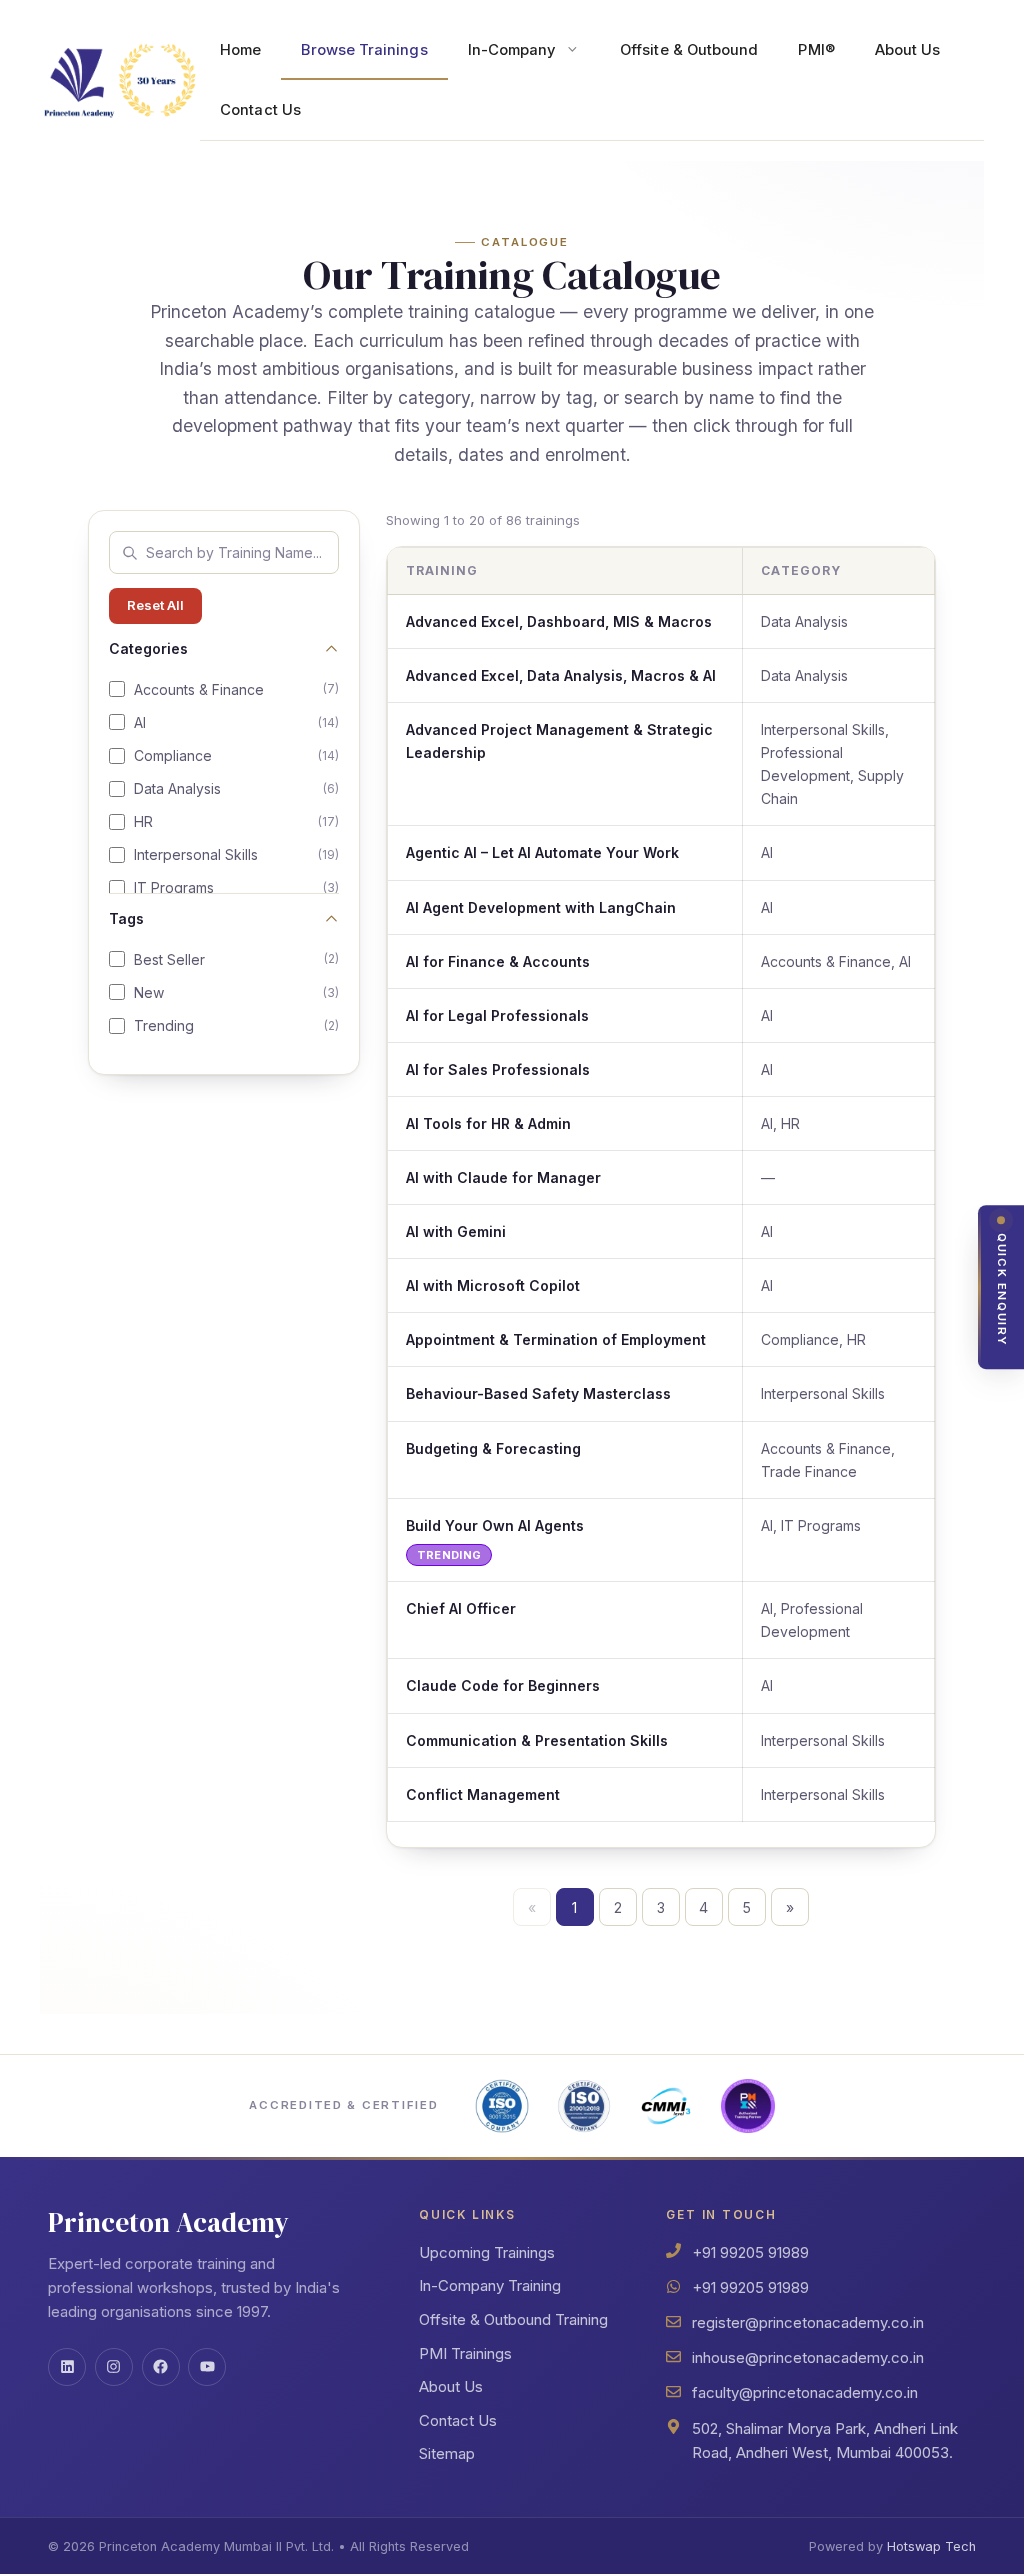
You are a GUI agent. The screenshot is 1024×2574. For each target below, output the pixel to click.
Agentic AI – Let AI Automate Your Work (542, 852)
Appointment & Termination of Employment (556, 1339)
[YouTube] (207, 2367)
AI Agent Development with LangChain (541, 907)
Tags (126, 918)
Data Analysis (236, 788)
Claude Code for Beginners (503, 1685)
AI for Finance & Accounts (498, 961)
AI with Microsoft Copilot (493, 1285)
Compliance (236, 755)
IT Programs (236, 887)
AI (236, 722)
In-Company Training (490, 2285)
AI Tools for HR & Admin (488, 1123)
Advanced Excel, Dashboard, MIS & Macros (559, 621)
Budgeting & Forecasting (493, 1448)
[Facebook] (161, 2367)
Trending (236, 1025)
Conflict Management (483, 1794)
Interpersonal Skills (236, 854)
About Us (908, 50)
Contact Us (260, 110)
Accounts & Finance (236, 689)
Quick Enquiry (1002, 1290)
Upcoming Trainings (487, 2252)
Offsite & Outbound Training (513, 2319)
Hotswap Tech (931, 2546)
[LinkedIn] (67, 2367)
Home (240, 50)
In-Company (512, 50)
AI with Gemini (456, 1231)
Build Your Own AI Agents (495, 1525)
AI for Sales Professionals (498, 1069)
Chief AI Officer (461, 1608)
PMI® (816, 50)
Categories (148, 648)
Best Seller (236, 959)
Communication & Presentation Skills (537, 1740)
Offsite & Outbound (689, 50)
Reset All (155, 605)
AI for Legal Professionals (497, 1015)
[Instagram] (114, 2367)
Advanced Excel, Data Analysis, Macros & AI (561, 675)
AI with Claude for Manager (503, 1177)
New (236, 992)
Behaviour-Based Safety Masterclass (538, 1393)
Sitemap (447, 2453)
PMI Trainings (465, 2353)
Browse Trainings (364, 50)
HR (236, 821)
